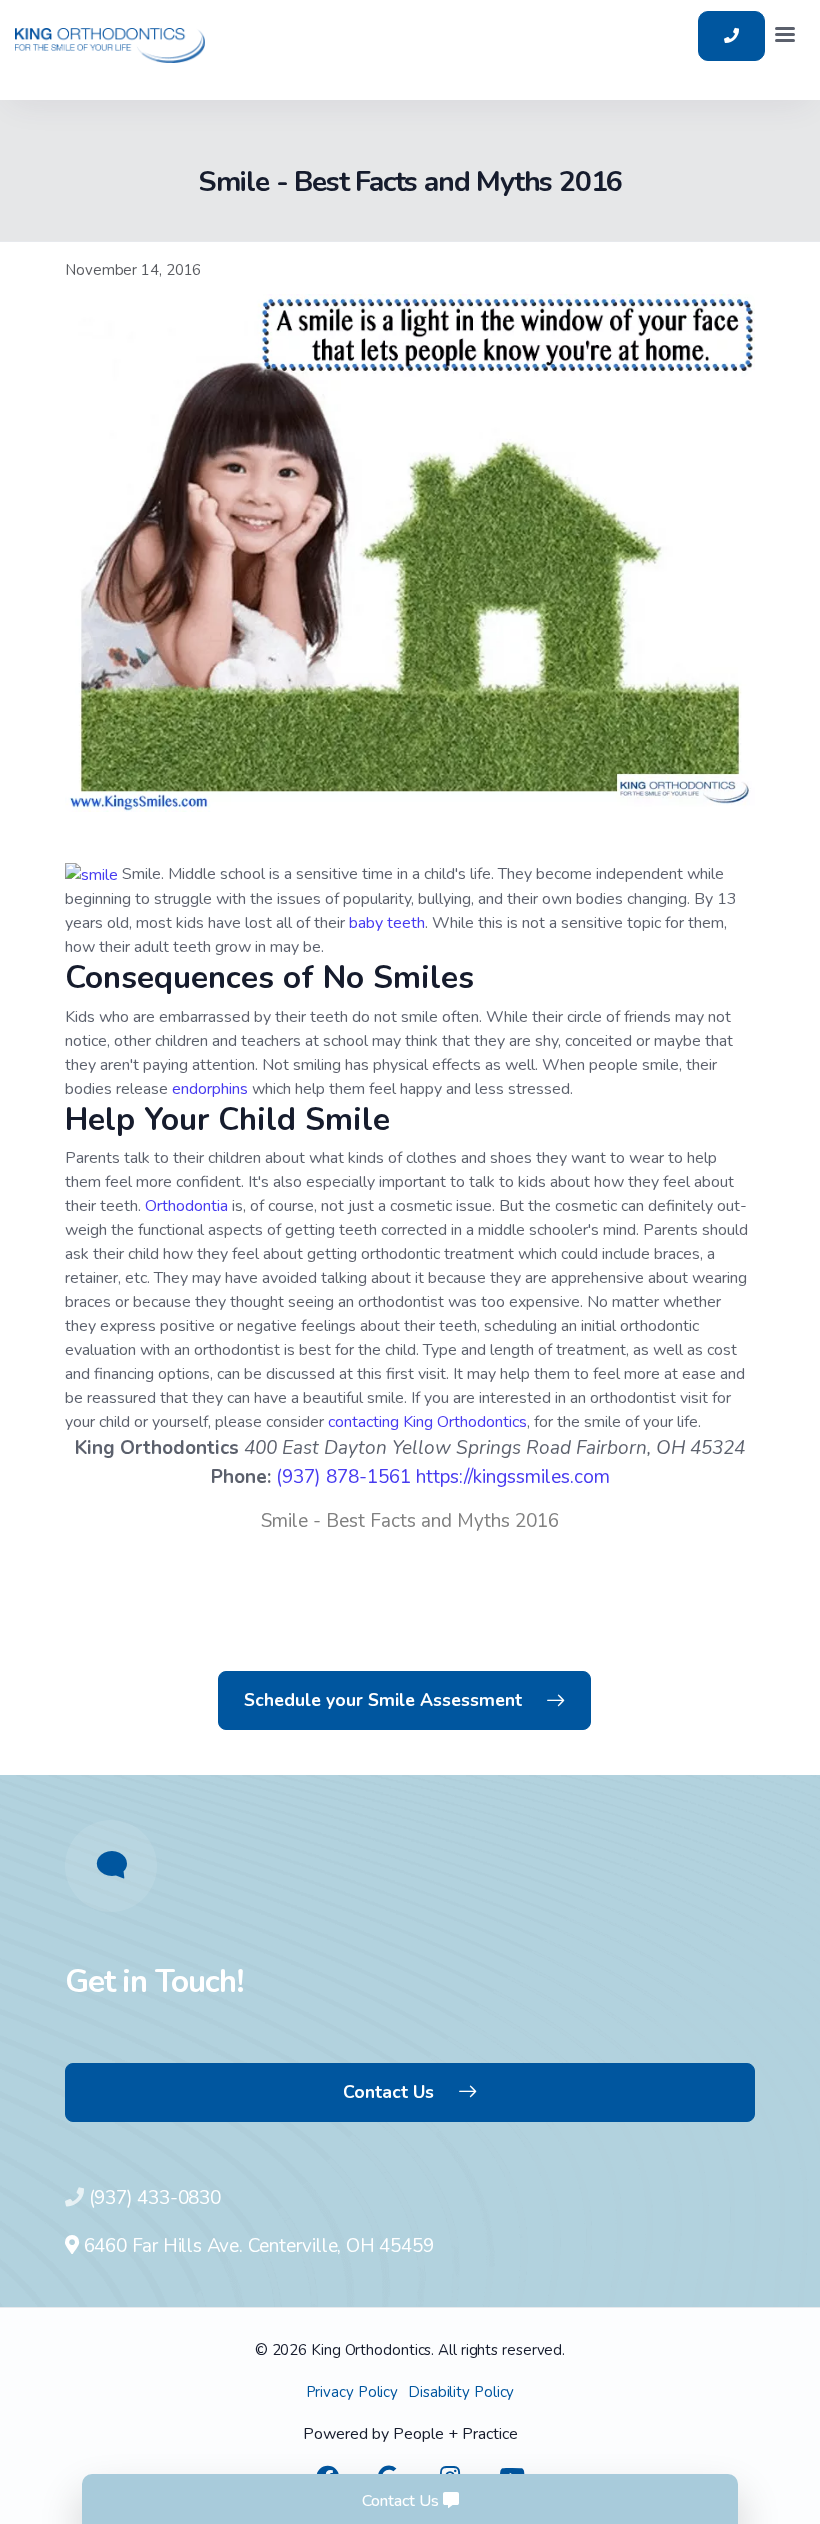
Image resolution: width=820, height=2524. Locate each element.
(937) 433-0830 (155, 2198)
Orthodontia (186, 1206)
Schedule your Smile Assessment (383, 1700)
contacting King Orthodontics (427, 1422)
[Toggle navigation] (785, 36)
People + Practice (455, 2434)
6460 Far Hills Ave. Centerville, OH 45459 (256, 2246)
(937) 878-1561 (343, 1477)
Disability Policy (461, 2392)
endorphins (212, 1089)
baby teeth (387, 923)
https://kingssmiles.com (513, 1477)
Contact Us (388, 2092)
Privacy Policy (352, 2392)
